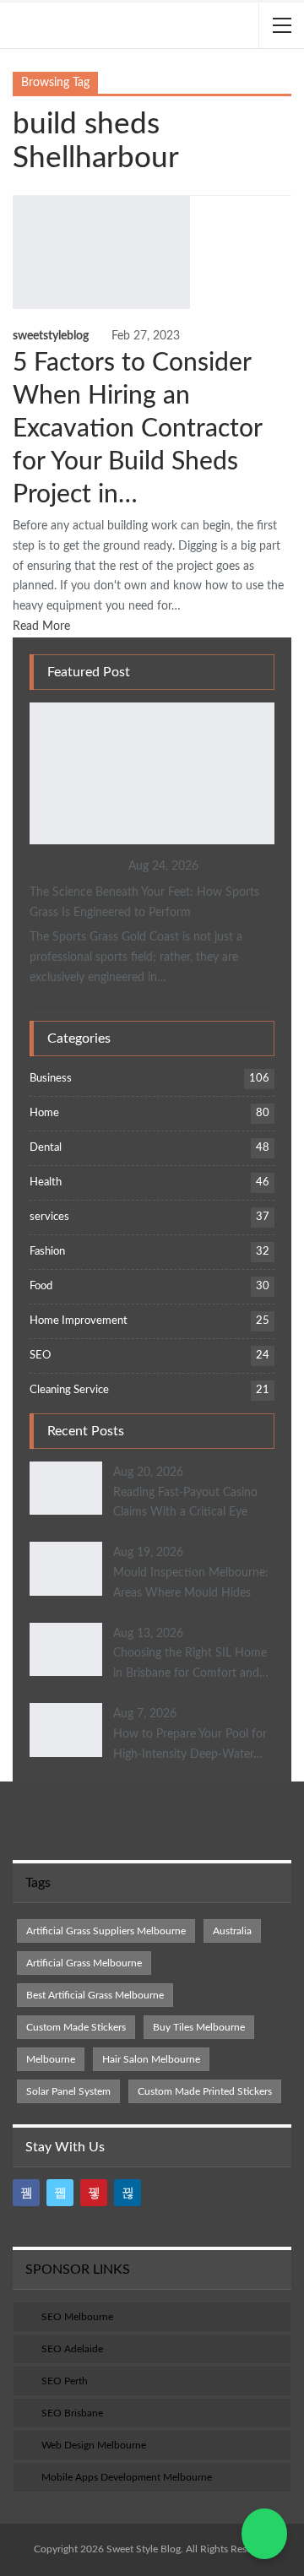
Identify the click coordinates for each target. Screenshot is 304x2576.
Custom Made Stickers (76, 2027)
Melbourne (51, 2059)
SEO (40, 1356)
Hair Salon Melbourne (151, 2059)
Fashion (47, 1252)
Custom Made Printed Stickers (205, 2091)
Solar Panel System (68, 2091)
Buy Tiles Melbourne (199, 2027)
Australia (232, 1931)
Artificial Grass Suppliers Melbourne (106, 1931)
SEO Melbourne (77, 2317)
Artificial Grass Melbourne (84, 1963)
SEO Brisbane (72, 2413)
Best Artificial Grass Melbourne (95, 1995)
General (19, 198)
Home (44, 1113)
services (49, 1217)
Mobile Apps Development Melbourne (127, 2477)
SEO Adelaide (72, 2349)
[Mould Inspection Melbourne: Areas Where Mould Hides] (66, 1569)
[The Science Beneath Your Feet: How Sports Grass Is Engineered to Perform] (152, 773)
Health (46, 1182)
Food (41, 1286)
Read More (43, 626)
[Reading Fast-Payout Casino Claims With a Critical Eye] (66, 1489)
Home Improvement (79, 1321)
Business (35, 704)
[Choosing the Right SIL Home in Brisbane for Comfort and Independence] (66, 1650)
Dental (46, 1148)
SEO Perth (65, 2381)
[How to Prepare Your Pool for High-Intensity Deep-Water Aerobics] (66, 1730)
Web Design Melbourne (94, 2445)
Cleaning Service (69, 1390)
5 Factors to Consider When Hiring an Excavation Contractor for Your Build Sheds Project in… (137, 429)
